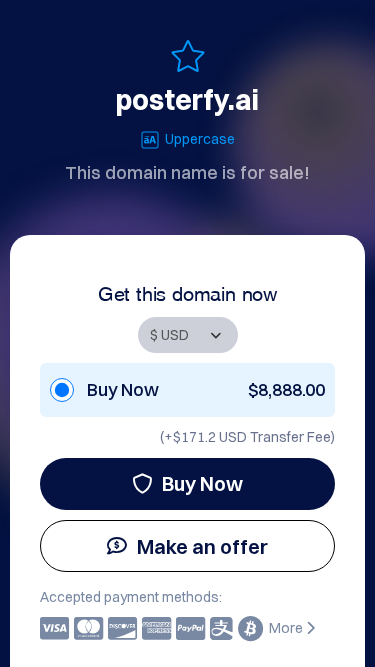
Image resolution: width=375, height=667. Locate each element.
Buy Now (202, 483)
